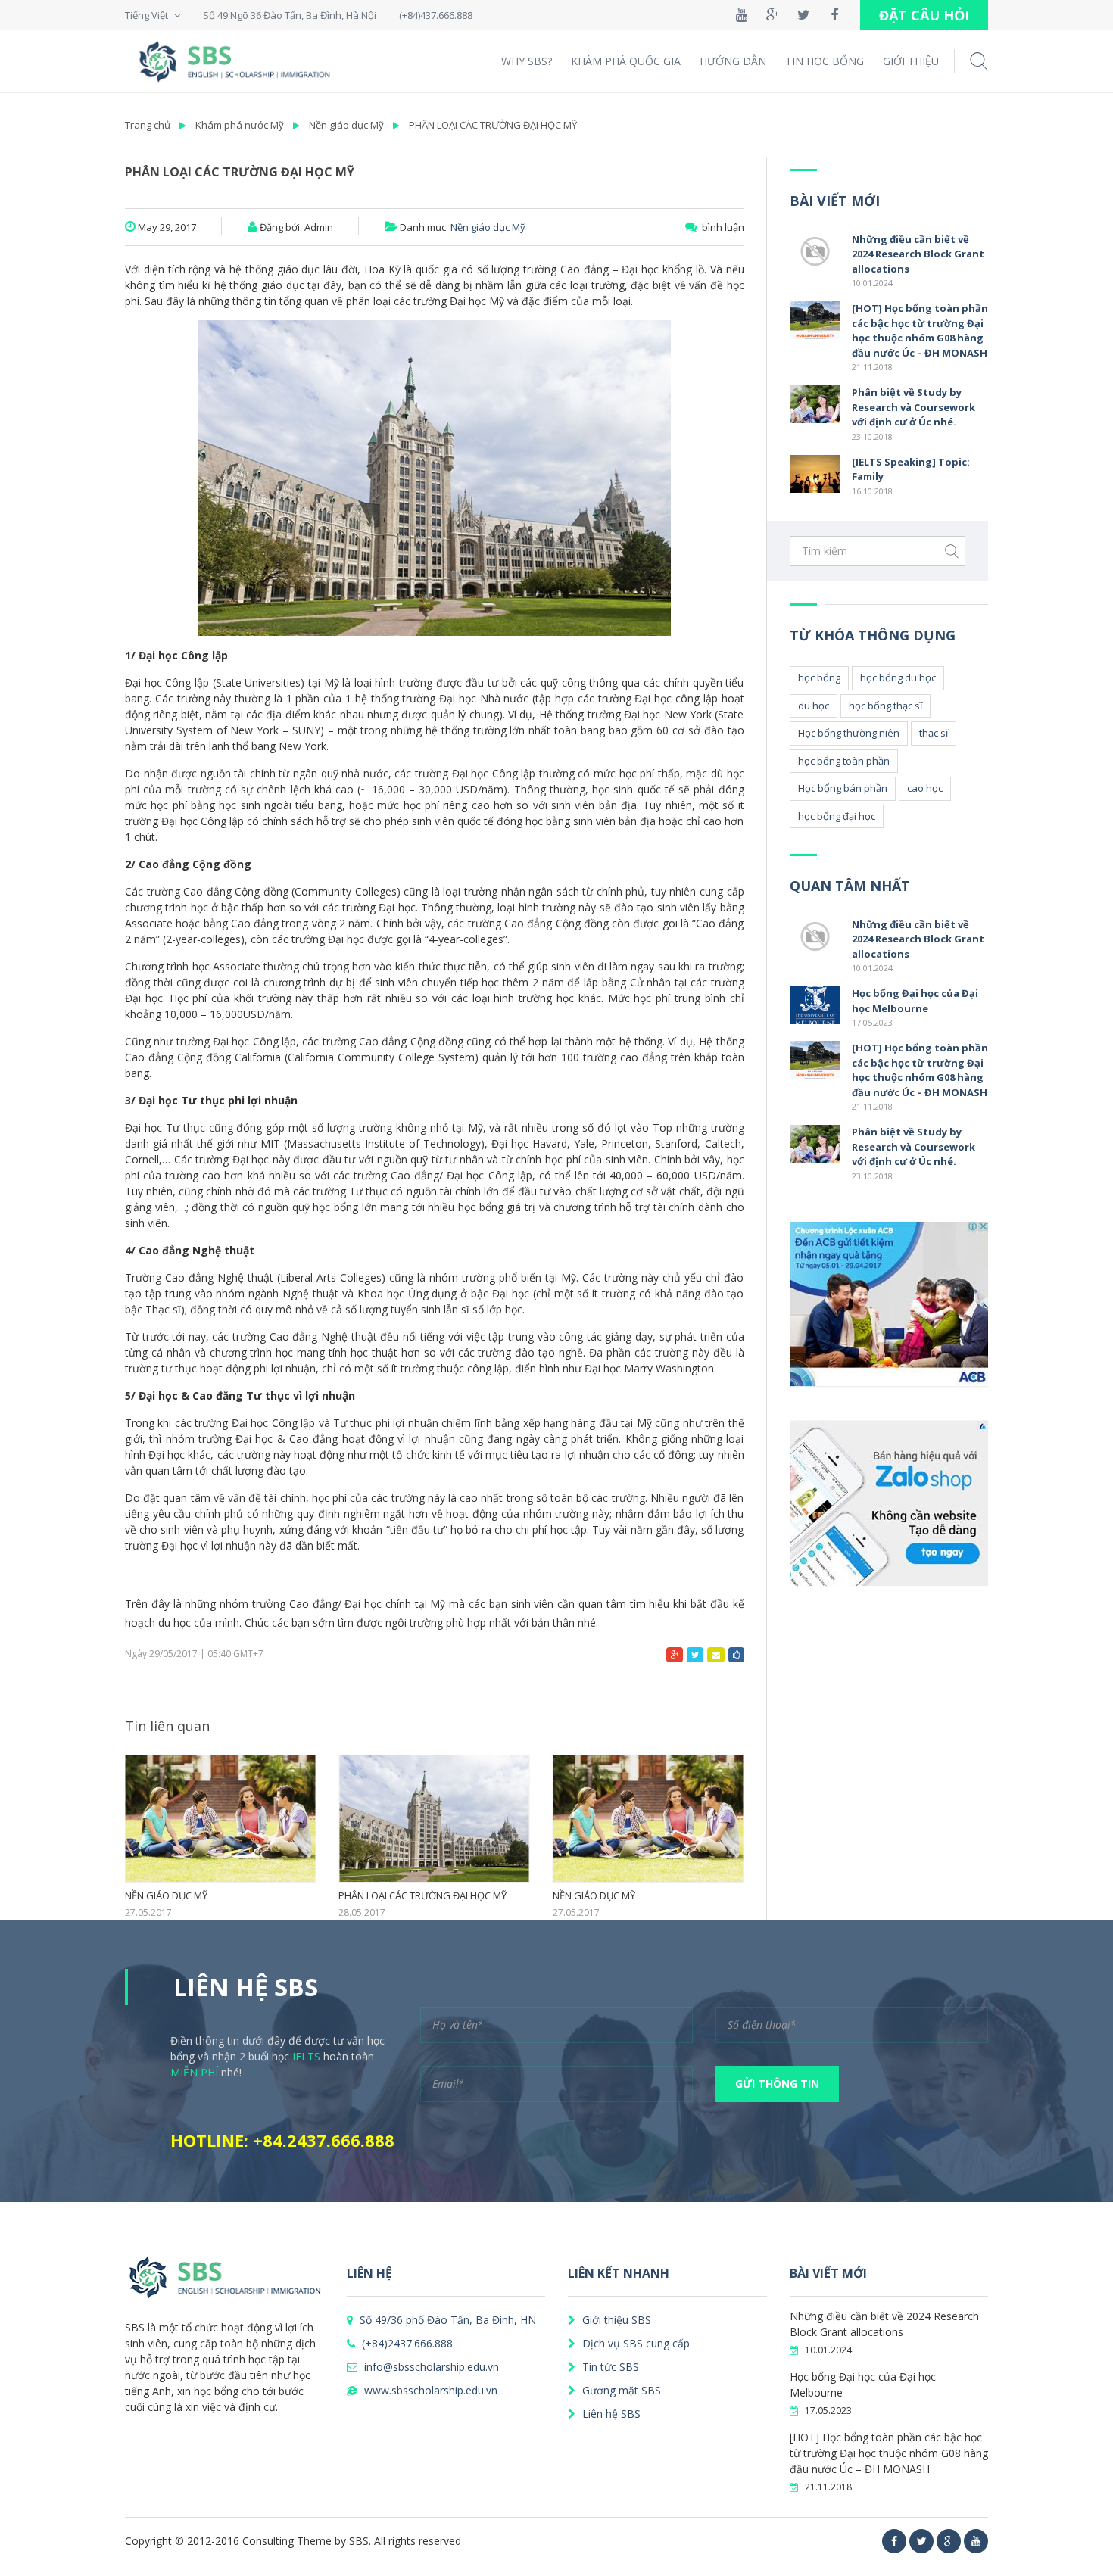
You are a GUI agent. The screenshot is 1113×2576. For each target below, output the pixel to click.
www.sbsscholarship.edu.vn (429, 2390)
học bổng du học (898, 677)
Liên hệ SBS (610, 2414)
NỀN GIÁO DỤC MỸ (166, 1896)
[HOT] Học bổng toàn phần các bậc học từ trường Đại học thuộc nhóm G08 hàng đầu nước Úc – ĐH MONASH (920, 330)
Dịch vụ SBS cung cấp (634, 2343)
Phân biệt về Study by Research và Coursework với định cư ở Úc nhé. (913, 407)
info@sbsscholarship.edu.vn (430, 2367)
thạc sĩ (934, 733)
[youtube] (976, 2541)
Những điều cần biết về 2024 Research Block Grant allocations (918, 254)
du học (814, 706)
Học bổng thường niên (849, 733)
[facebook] (894, 2541)
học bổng (819, 677)
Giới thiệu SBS (615, 2320)
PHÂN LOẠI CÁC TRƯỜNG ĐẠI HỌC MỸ (493, 125)
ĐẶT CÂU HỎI (924, 15)
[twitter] (921, 2541)
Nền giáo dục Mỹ (346, 125)
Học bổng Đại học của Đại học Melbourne (915, 1001)
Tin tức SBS (609, 2367)
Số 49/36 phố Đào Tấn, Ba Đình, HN (446, 2320)
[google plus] (949, 2541)
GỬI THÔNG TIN (777, 2084)
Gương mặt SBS (620, 2390)
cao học (925, 788)
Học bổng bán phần (843, 788)
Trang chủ (148, 125)
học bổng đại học (837, 816)
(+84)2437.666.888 (406, 2343)
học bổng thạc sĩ (885, 706)
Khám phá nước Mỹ (240, 125)
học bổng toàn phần (844, 761)
